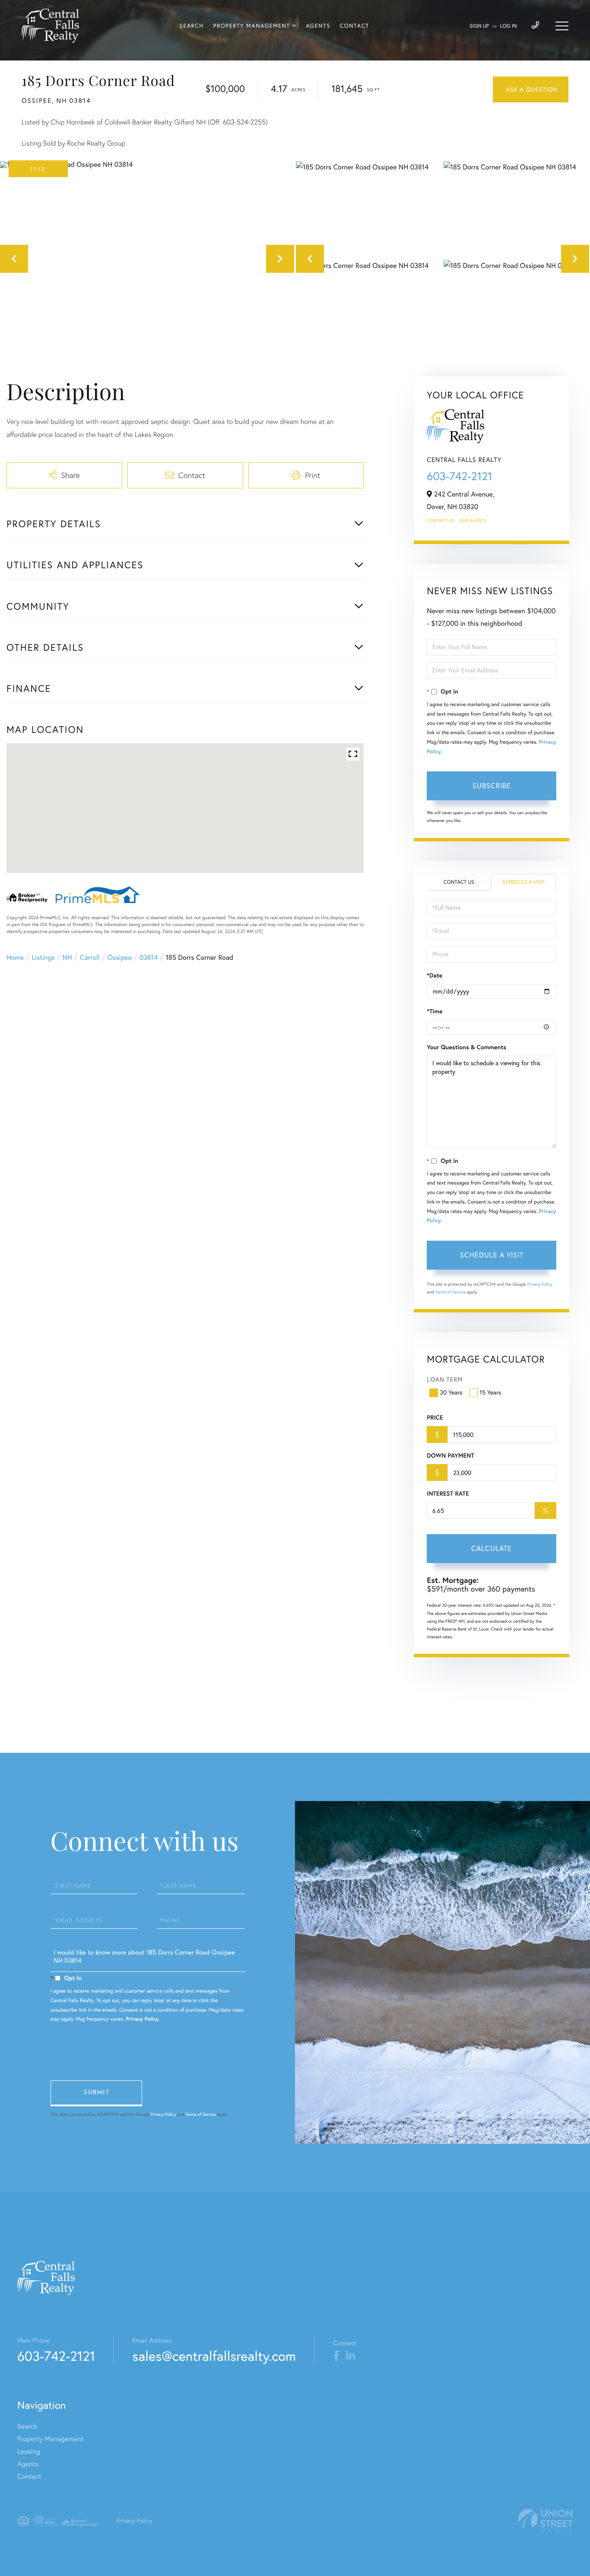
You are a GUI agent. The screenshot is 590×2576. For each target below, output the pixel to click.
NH (67, 958)
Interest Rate (448, 1493)
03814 (149, 958)
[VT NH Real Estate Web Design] (546, 2521)
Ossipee (120, 958)
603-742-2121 (459, 476)
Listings (43, 958)
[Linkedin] (351, 2356)
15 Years (490, 1392)
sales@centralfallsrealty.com (214, 2356)
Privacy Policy (540, 1284)
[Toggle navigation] (562, 26)
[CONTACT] (531, 89)
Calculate (492, 1548)
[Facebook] (336, 2356)
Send (96, 2093)
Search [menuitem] (192, 26)
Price (435, 1417)
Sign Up (479, 26)
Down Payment (450, 1455)
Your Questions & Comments (466, 1047)
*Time (435, 1011)
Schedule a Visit (524, 882)
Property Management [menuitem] (252, 26)
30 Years (451, 1392)
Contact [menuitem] (355, 26)
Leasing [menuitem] (29, 2452)
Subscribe (492, 786)
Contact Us (441, 521)
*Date (435, 975)
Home (15, 958)
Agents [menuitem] (318, 26)
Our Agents (473, 521)
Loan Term (445, 1379)
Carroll (90, 958)
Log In (509, 26)
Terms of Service (450, 1292)
